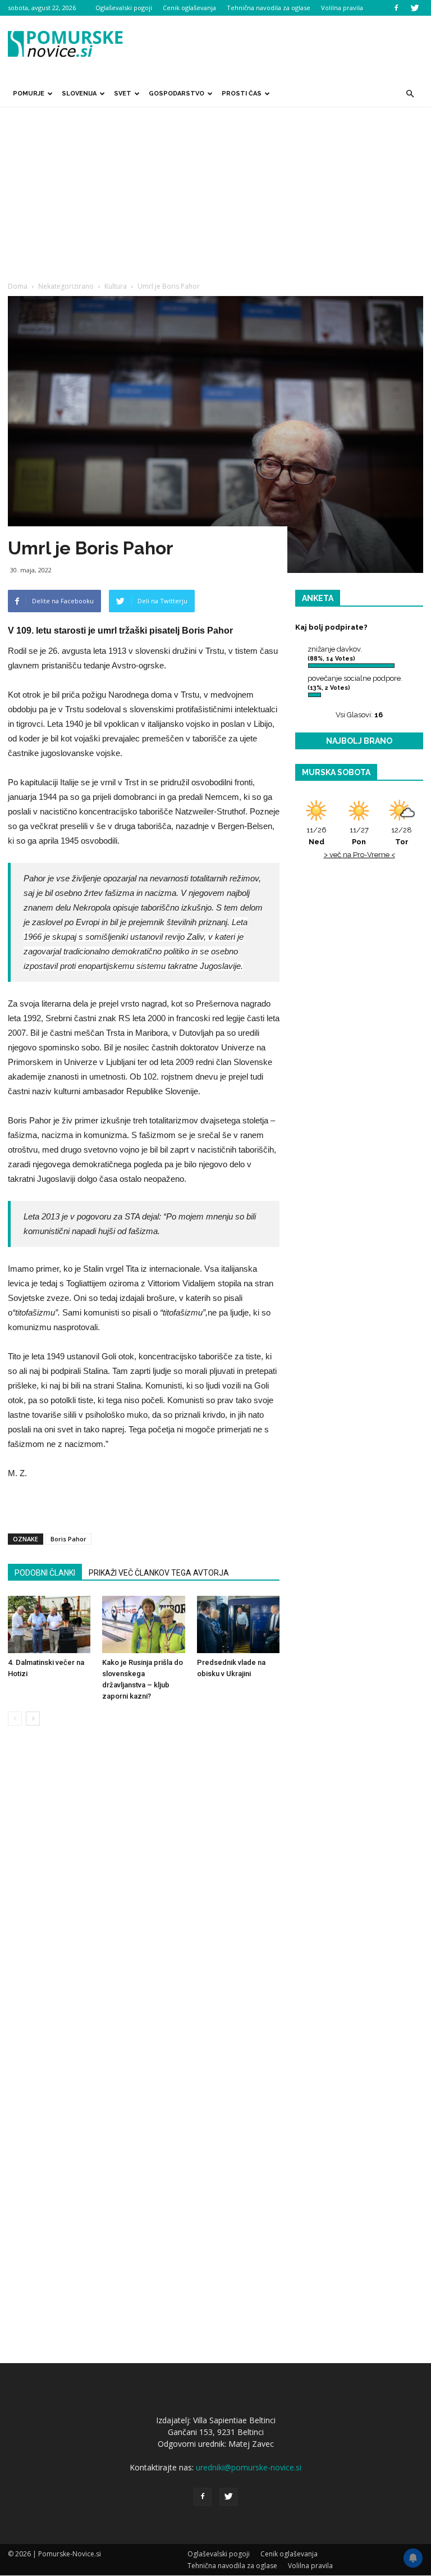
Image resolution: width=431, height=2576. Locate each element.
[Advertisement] (215, 192)
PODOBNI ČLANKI (45, 1573)
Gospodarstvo (176, 94)
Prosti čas (242, 94)
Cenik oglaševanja (189, 8)
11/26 (317, 836)
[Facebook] (396, 8)
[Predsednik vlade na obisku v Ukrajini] (238, 1624)
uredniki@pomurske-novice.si (249, 2467)
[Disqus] (144, 1905)
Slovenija (79, 94)
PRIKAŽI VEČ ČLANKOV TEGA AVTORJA (159, 1573)
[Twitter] (415, 8)
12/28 (402, 836)
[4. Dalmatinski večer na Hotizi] (49, 1624)
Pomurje (29, 94)
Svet (123, 94)
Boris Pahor (68, 1539)
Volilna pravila (342, 8)
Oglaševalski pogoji (124, 8)
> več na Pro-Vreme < (359, 855)
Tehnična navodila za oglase (269, 8)
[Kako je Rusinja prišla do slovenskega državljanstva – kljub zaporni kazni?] (143, 1624)
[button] (410, 94)
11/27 (359, 836)
